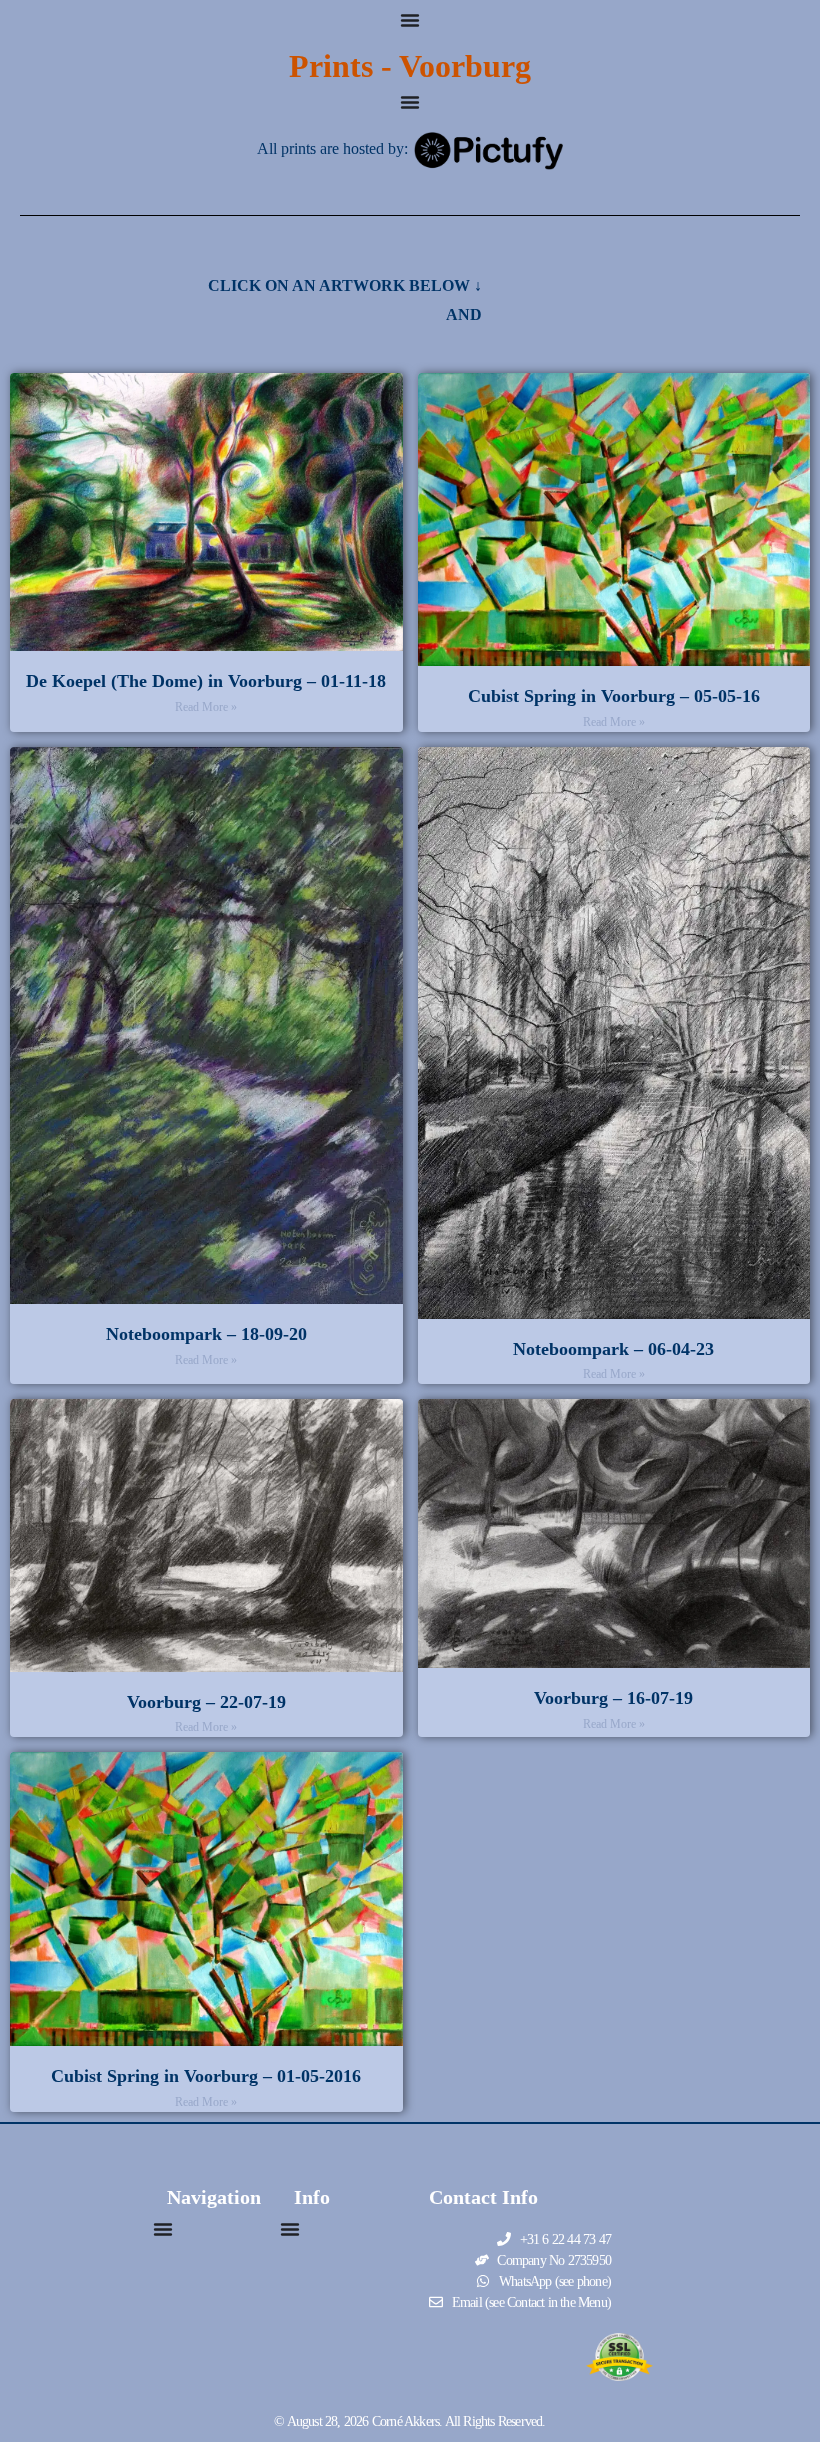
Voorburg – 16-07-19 (613, 1698)
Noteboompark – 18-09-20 (206, 1334)
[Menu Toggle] (410, 20)
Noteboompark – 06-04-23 (613, 1349)
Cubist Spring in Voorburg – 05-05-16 (614, 696)
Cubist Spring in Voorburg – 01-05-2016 (206, 2076)
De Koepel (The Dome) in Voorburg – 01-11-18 (206, 681)
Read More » (206, 707)
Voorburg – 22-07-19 (206, 1702)
